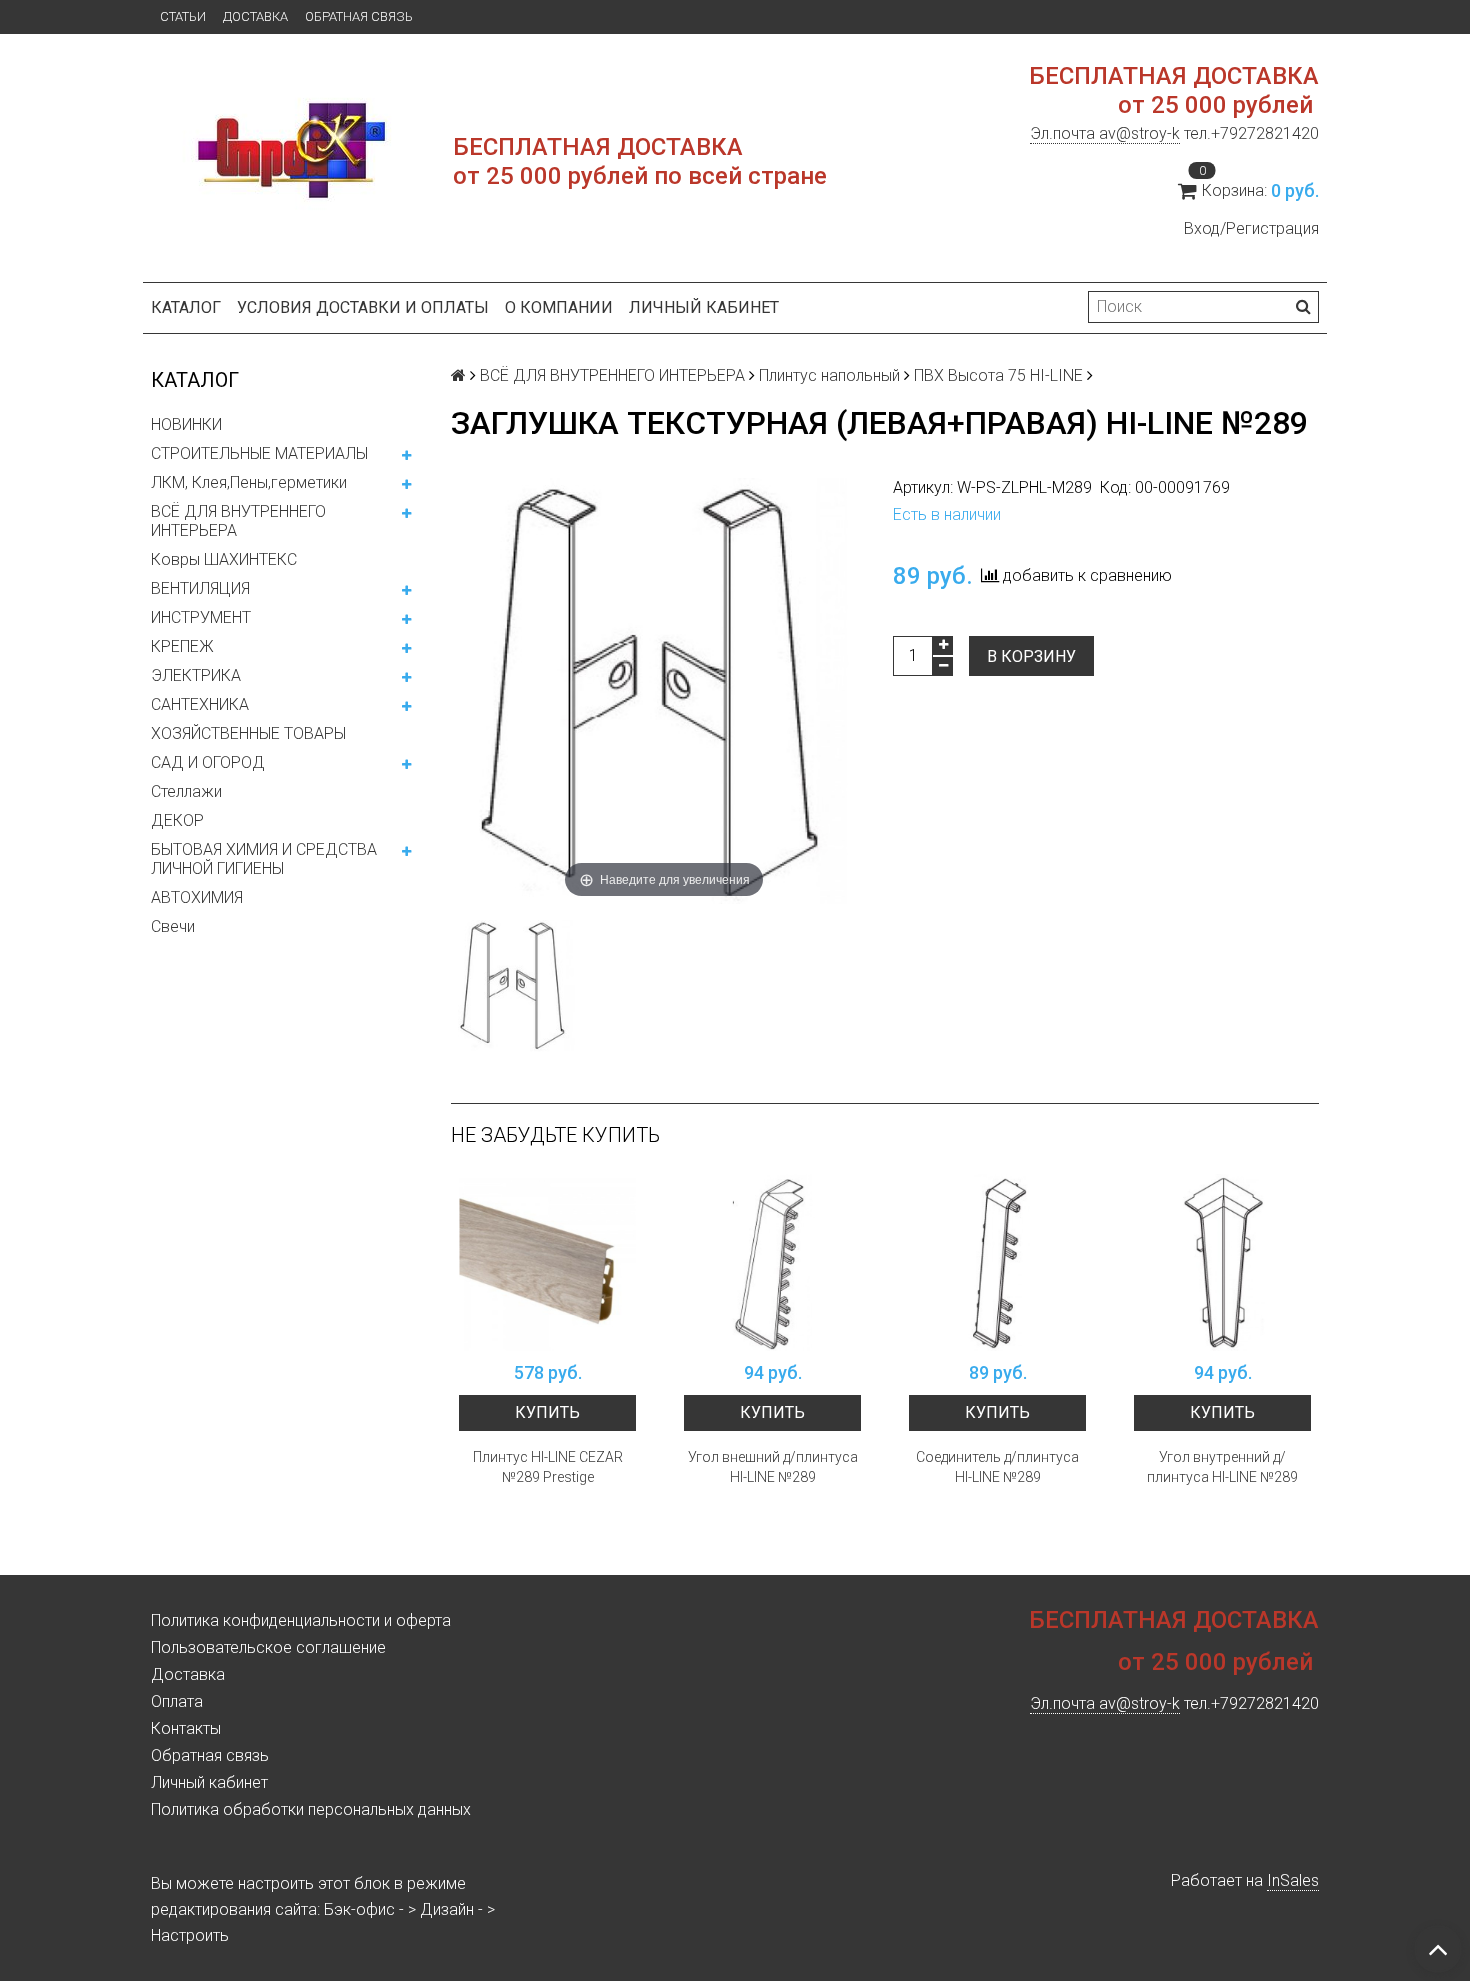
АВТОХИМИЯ (197, 897)
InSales (1293, 1880)
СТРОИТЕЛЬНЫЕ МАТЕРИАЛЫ (259, 453)
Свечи (173, 926)
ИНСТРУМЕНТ (201, 617)
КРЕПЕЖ (182, 646)
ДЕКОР (177, 820)
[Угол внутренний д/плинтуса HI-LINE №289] (1222, 1262)
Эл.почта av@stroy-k (1105, 133)
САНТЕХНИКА (200, 704)
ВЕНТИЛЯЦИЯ (200, 588)
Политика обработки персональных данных (311, 1809)
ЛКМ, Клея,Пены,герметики (249, 482)
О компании (559, 307)
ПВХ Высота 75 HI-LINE (998, 375)
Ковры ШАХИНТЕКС (224, 559)
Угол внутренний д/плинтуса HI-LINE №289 (1222, 1467)
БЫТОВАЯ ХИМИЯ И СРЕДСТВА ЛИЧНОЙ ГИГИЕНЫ (264, 859)
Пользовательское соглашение (268, 1647)
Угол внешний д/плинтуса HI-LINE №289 (773, 1467)
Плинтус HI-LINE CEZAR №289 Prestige (548, 1467)
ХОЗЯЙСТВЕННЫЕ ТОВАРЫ (248, 733)
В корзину (1031, 656)
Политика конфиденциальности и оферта (301, 1620)
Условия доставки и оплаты (363, 307)
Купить (547, 1412)
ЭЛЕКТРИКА (196, 675)
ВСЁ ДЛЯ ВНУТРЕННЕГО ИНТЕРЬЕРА (238, 521)
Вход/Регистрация (1251, 228)
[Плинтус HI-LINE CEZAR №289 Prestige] (547, 1262)
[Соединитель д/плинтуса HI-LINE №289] (997, 1262)
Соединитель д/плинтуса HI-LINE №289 (997, 1467)
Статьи (183, 16)
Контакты (186, 1728)
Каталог (186, 307)
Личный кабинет (704, 307)
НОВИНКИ (186, 424)
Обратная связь (359, 16)
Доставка (255, 16)
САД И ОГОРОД (208, 762)
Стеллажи (186, 791)
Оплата (177, 1701)
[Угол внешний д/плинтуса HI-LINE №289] (772, 1262)
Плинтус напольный (829, 375)
